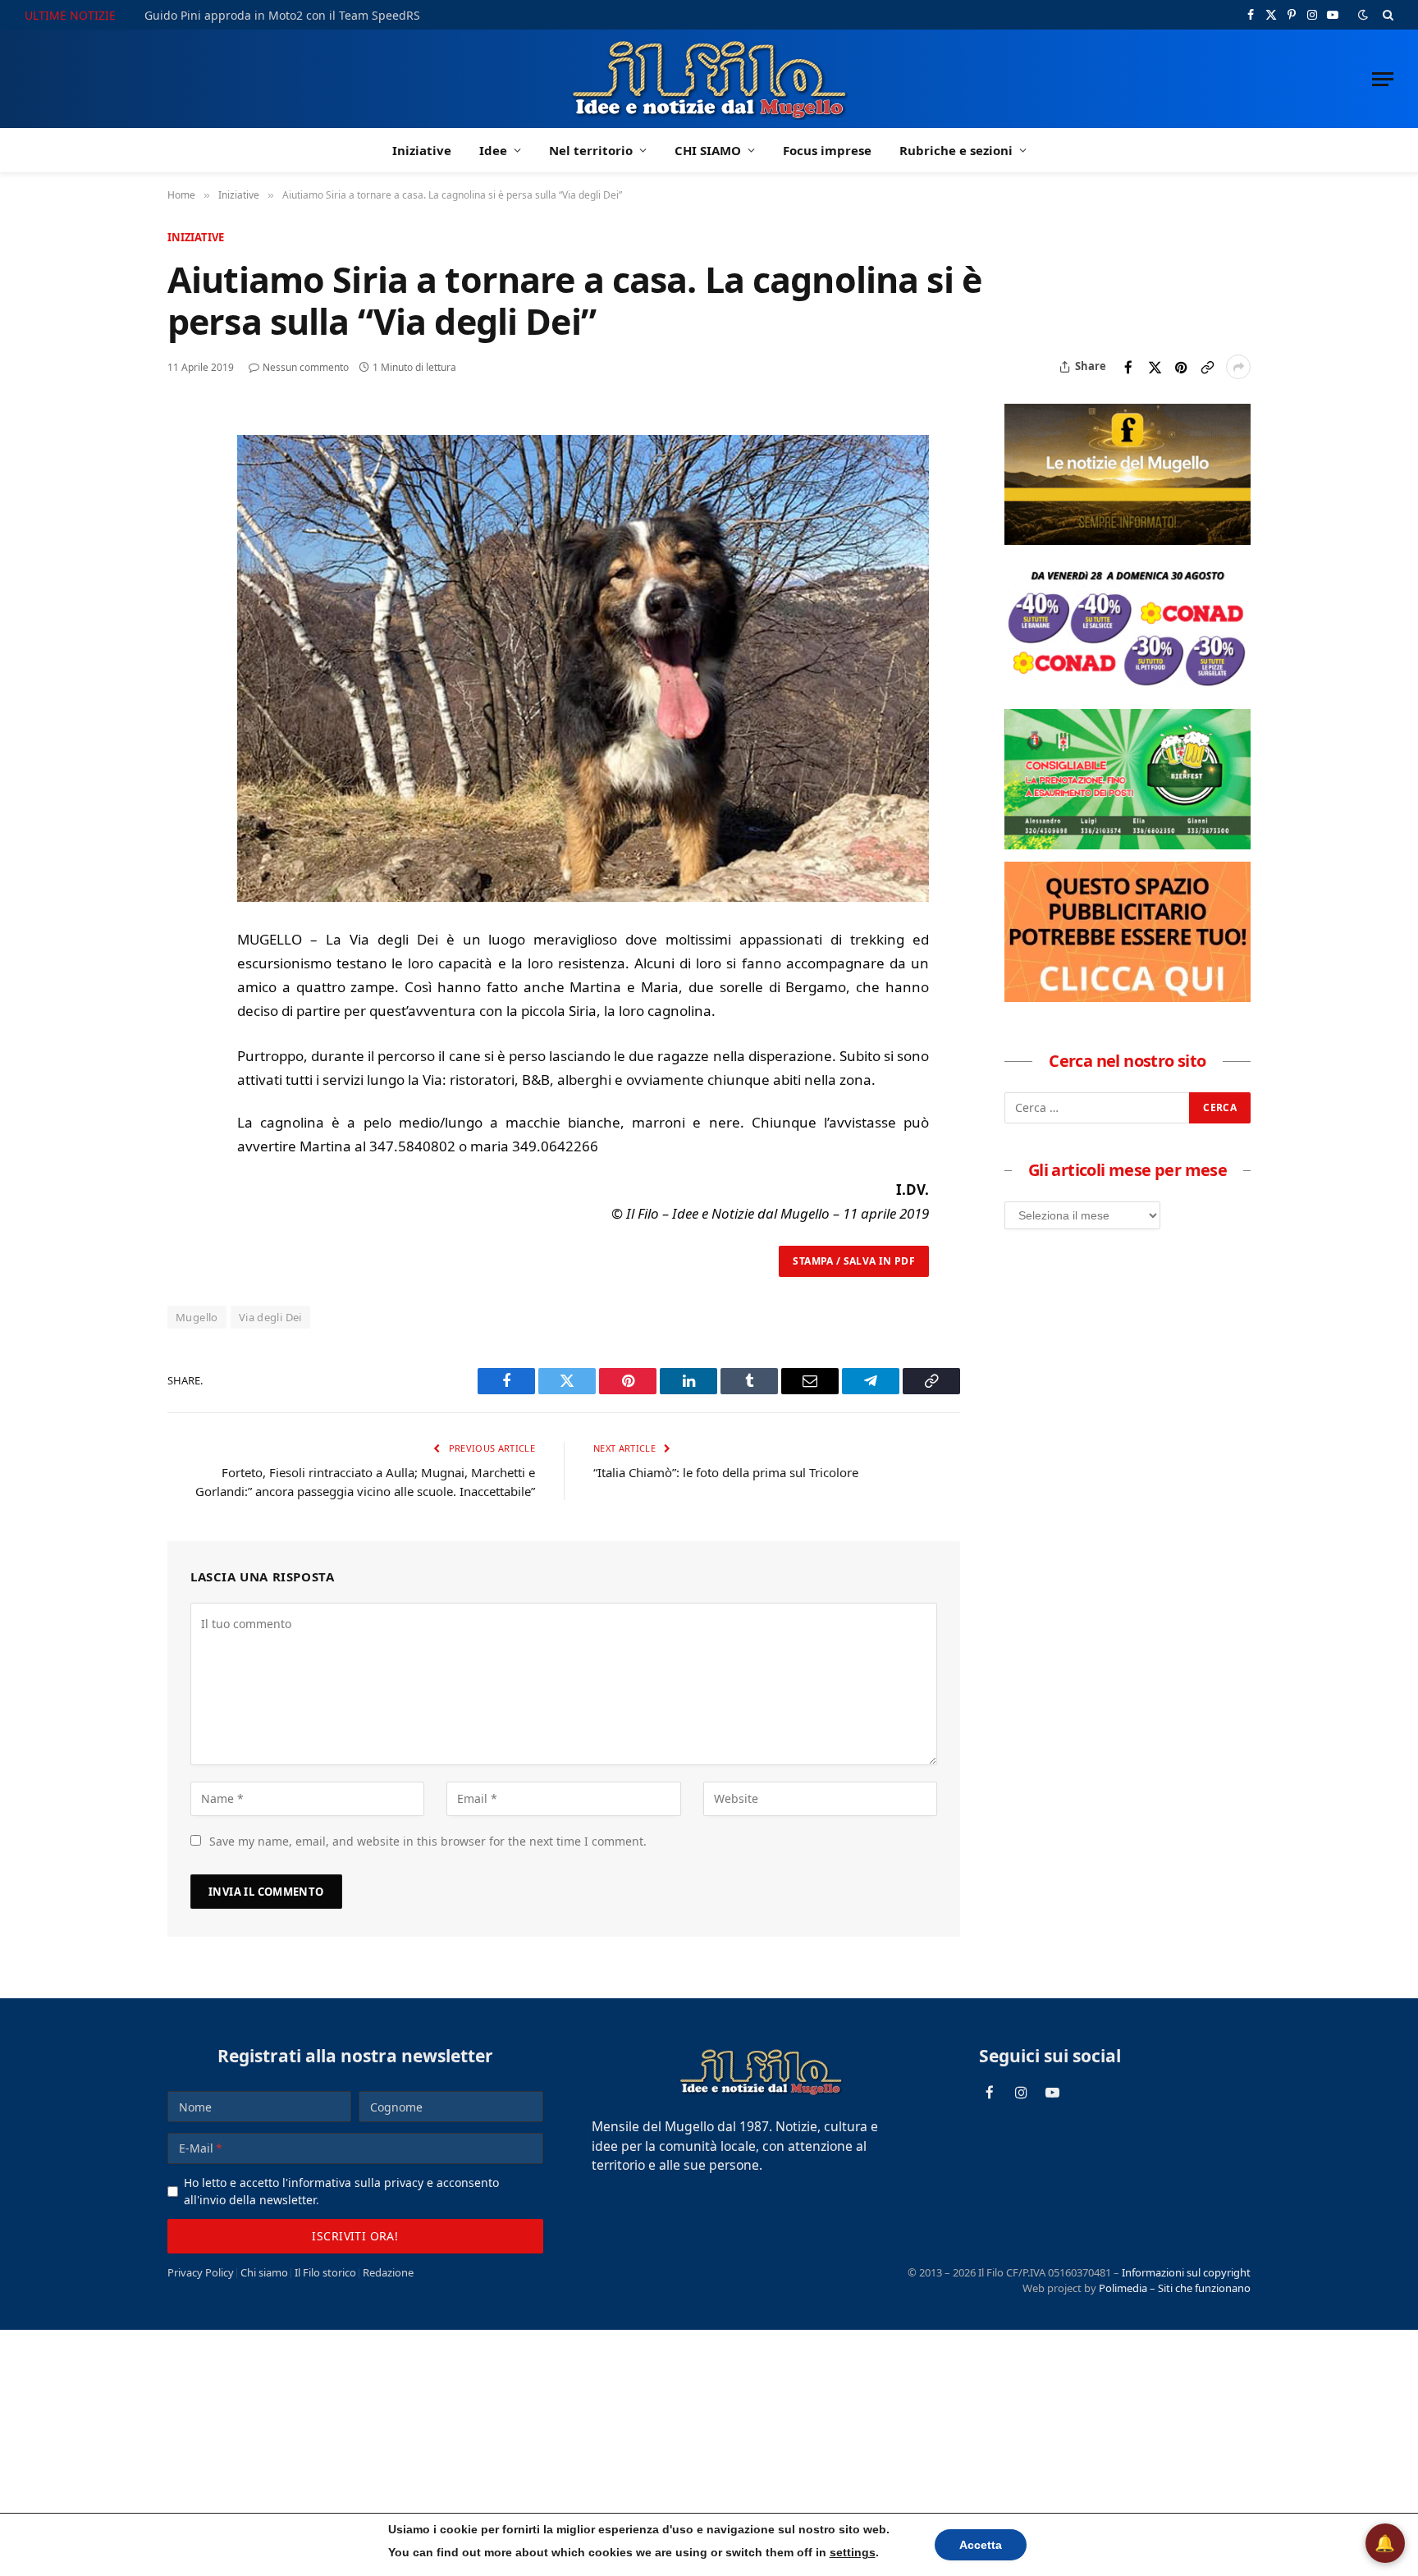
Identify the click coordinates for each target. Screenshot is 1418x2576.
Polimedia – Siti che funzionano (1175, 2288)
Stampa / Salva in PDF (854, 1261)
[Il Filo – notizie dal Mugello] (709, 79)
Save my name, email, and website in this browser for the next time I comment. (428, 1841)
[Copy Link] (1207, 367)
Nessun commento (306, 367)
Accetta (965, 2544)
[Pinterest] (183, 538)
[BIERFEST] (1128, 844)
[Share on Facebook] (1128, 367)
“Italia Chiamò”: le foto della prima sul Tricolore (726, 1472)
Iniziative (422, 150)
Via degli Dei (270, 1317)
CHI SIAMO (708, 150)
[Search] (1386, 15)
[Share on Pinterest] (1181, 367)
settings (841, 2552)
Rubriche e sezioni (956, 150)
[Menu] (1383, 79)
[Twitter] (183, 501)
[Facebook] (183, 463)
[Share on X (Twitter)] (1155, 367)
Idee (493, 150)
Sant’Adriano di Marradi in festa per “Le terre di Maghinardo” (313, 16)
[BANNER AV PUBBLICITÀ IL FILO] (1128, 997)
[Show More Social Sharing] (1238, 367)
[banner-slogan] (1128, 540)
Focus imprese (827, 150)
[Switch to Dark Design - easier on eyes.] (1363, 15)
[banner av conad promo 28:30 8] (1128, 692)
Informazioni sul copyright (1186, 2272)
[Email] (183, 576)
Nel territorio (591, 150)
